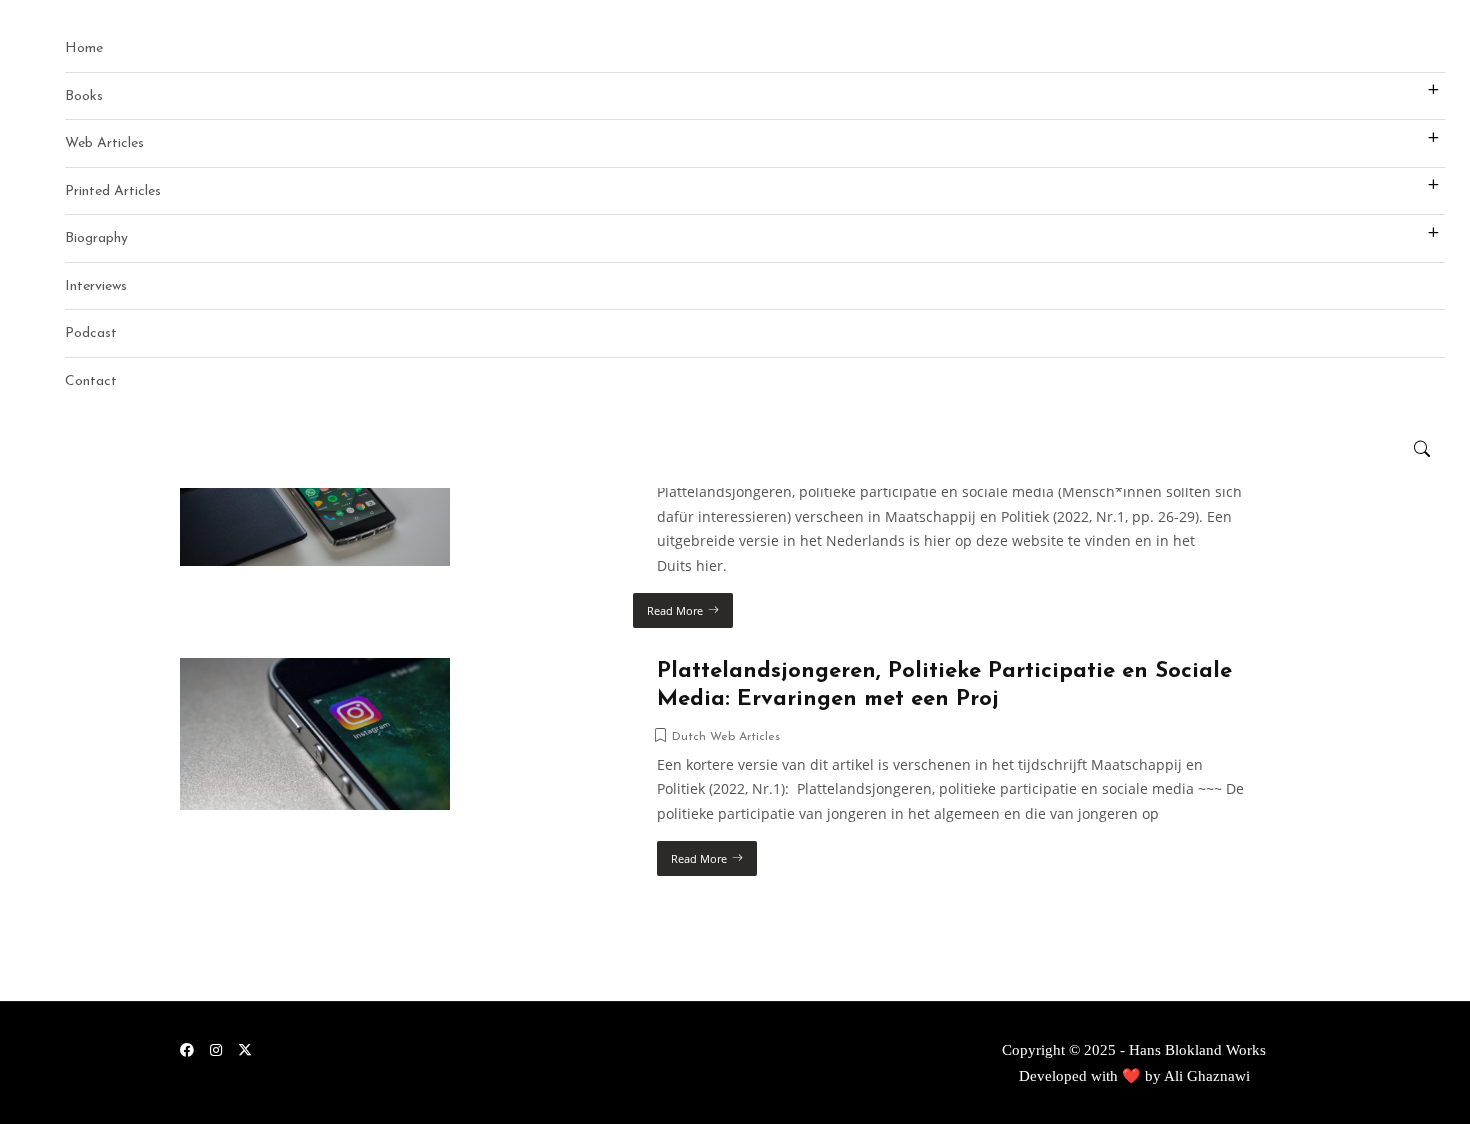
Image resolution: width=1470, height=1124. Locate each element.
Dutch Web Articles (726, 737)
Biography (96, 238)
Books (84, 96)
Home (84, 48)
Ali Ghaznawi (1207, 1076)
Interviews (96, 286)
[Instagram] (216, 1049)
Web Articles (104, 143)
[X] (245, 1049)
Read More (675, 610)
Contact (91, 381)
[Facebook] (187, 1049)
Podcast (91, 333)
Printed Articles (113, 191)
